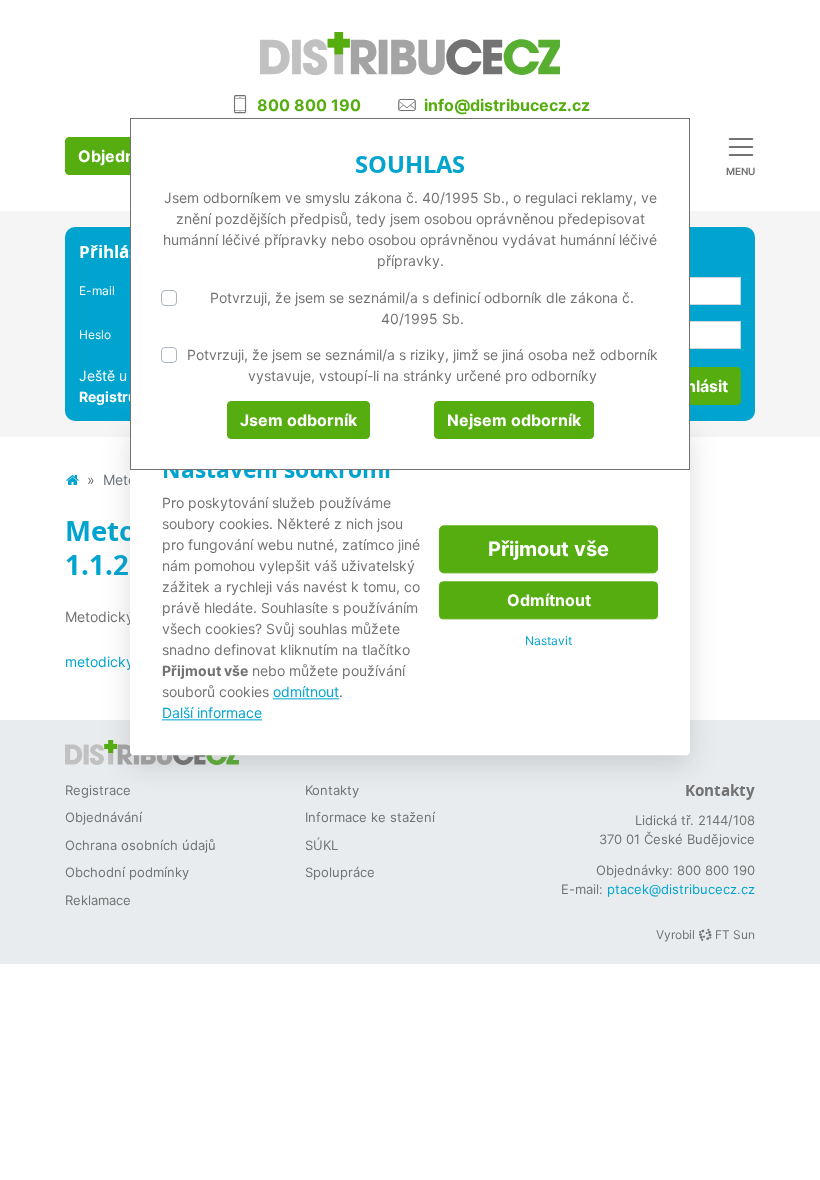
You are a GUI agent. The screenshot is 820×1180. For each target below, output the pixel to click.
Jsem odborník (298, 420)
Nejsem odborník (514, 420)
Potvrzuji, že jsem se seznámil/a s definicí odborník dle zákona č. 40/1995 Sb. (422, 308)
